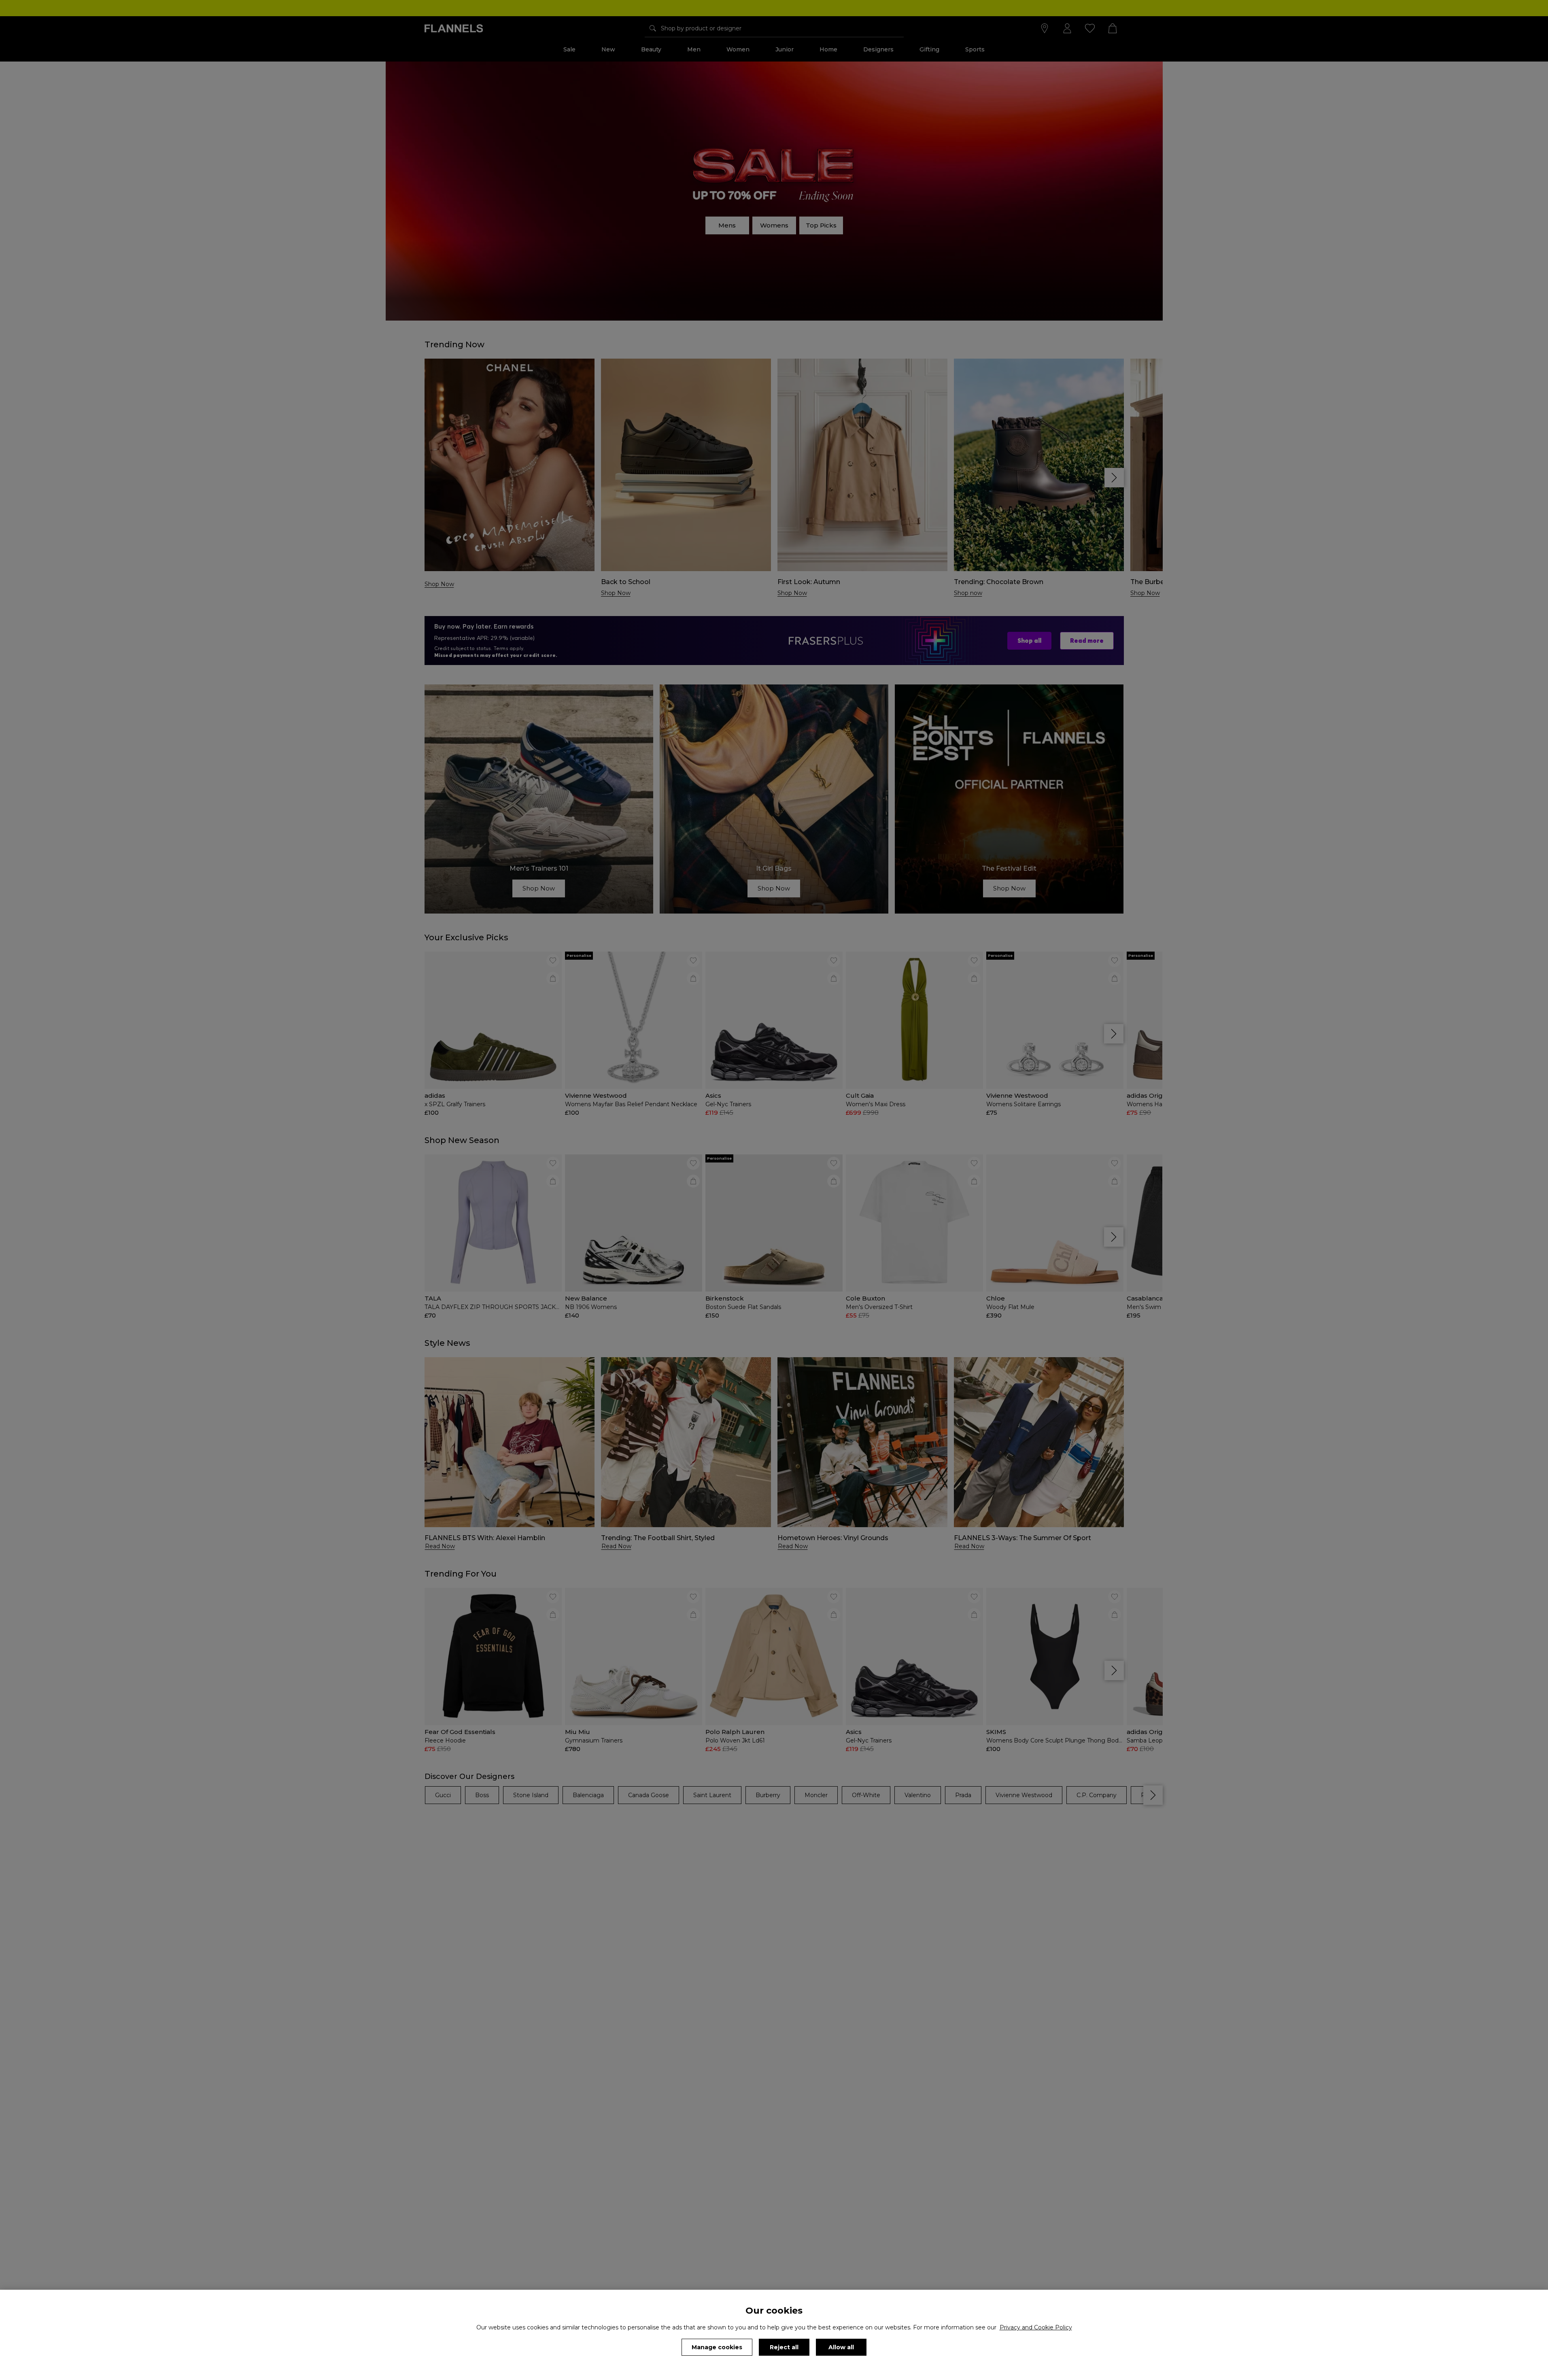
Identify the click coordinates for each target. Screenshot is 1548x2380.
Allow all (841, 2347)
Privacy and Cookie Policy (1036, 2327)
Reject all (784, 2347)
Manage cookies (717, 2347)
